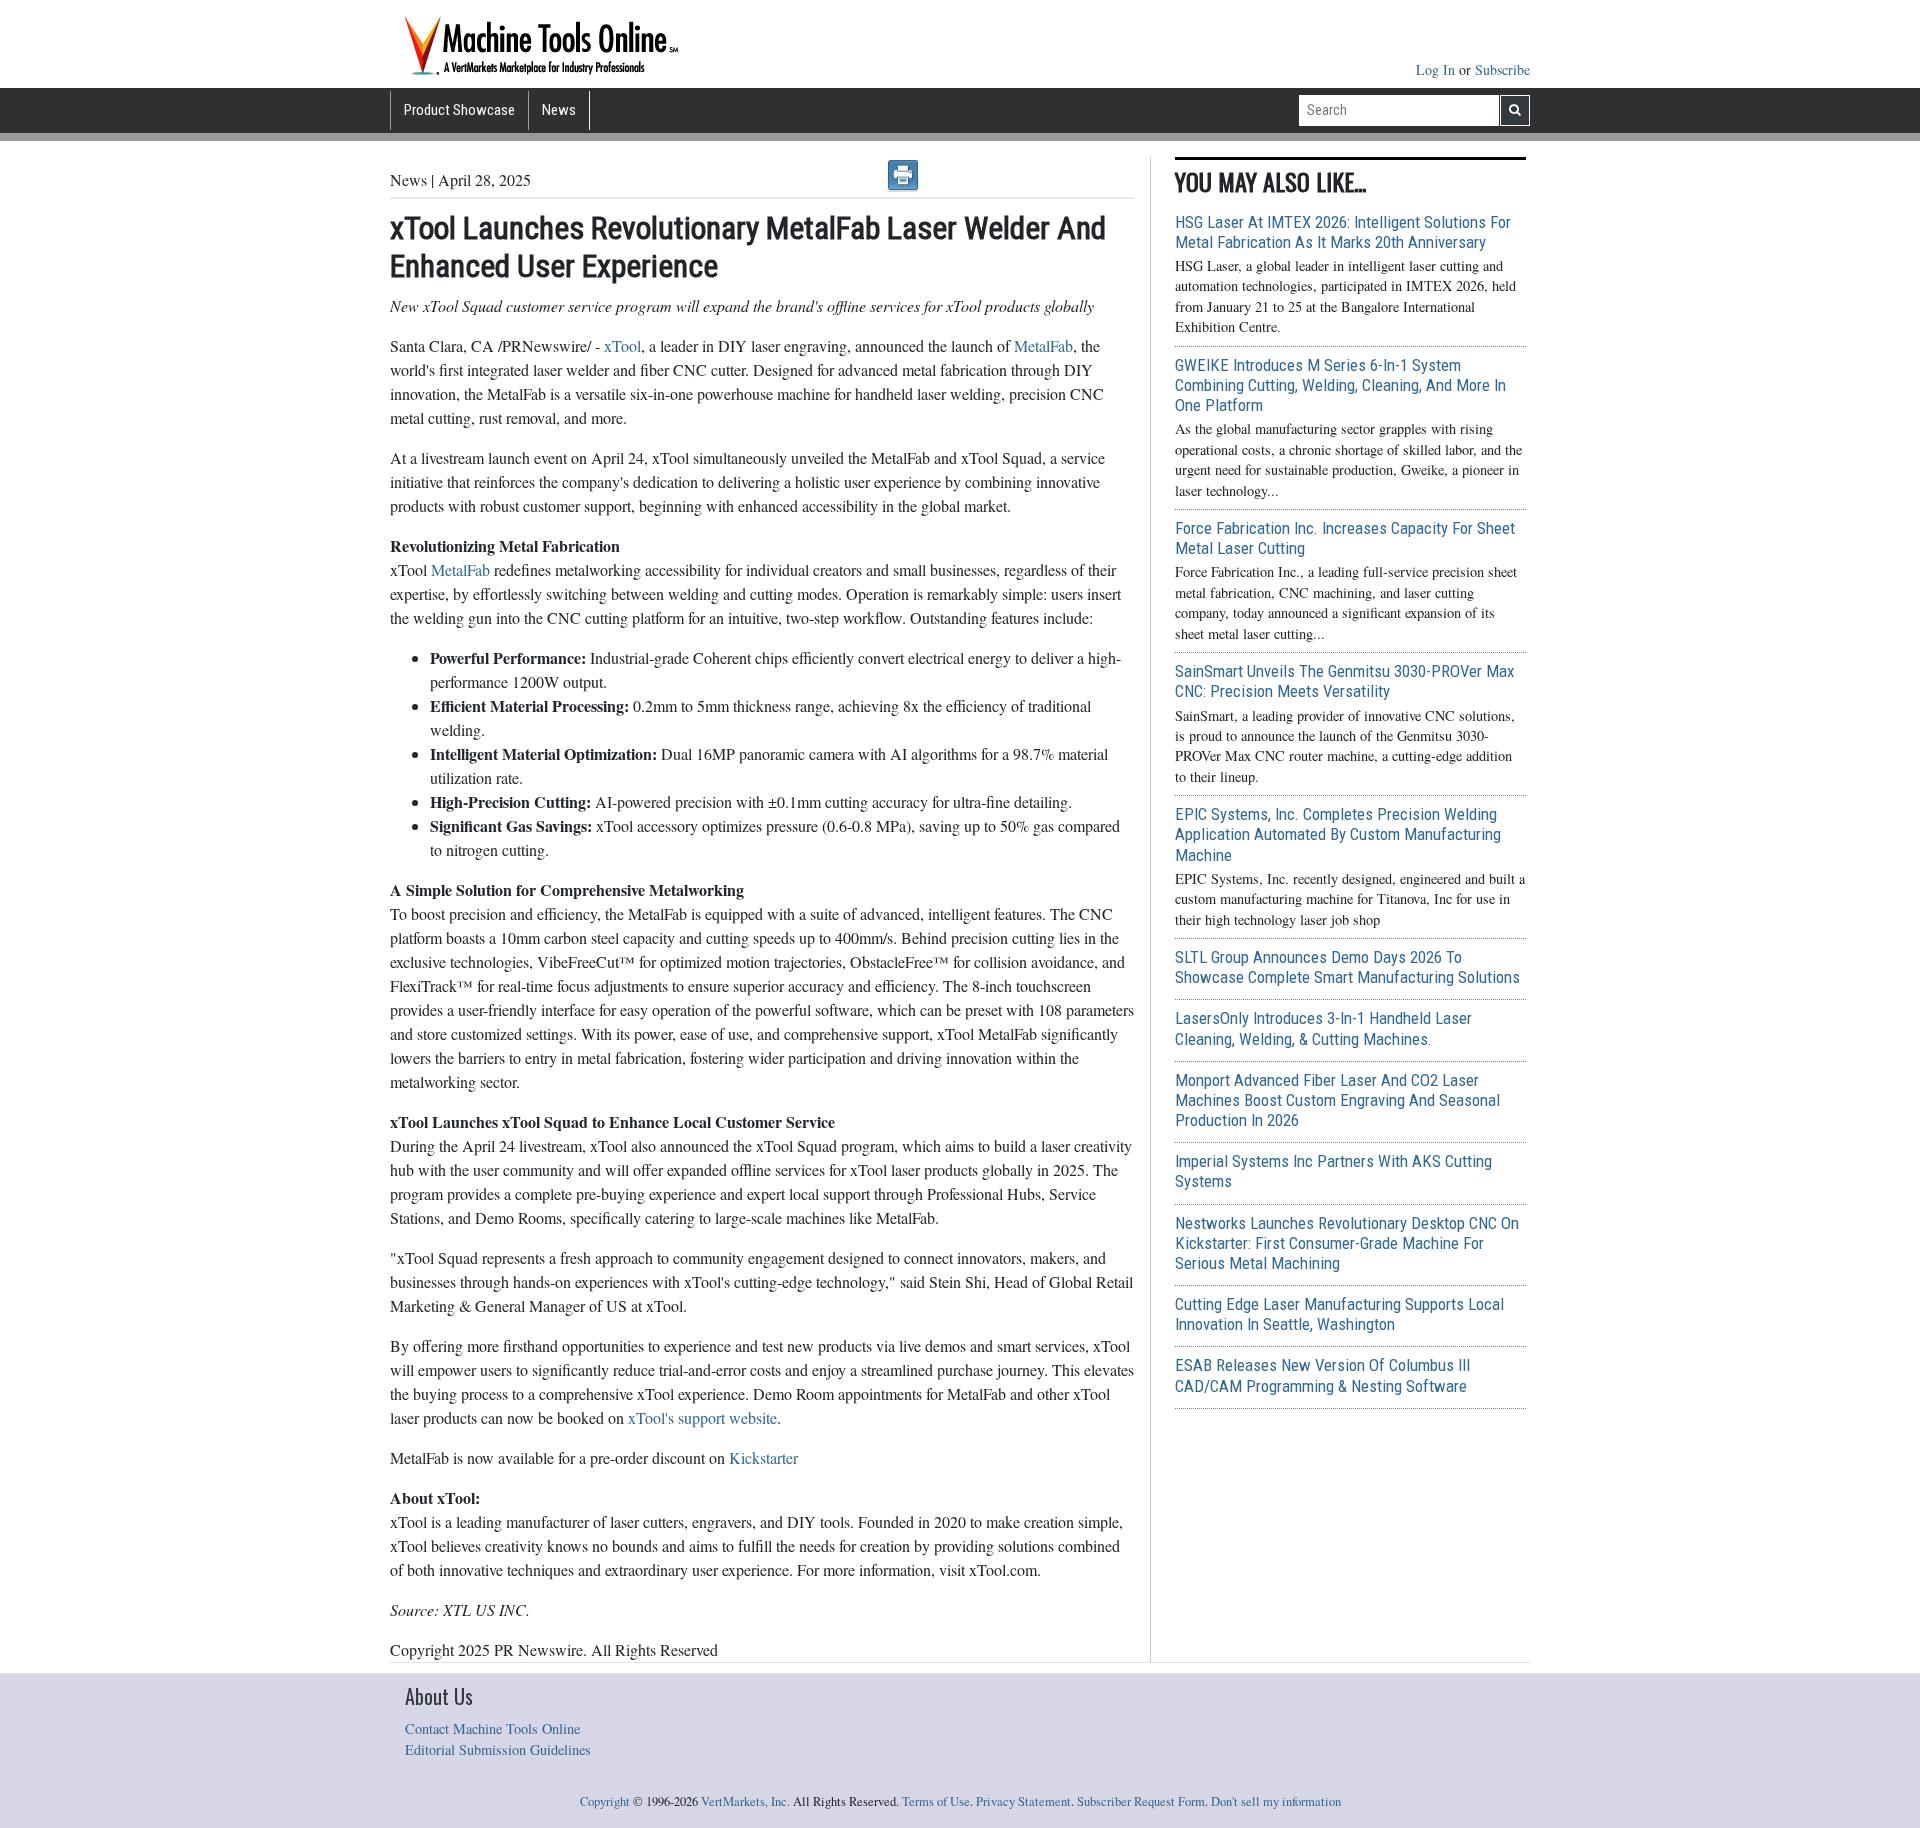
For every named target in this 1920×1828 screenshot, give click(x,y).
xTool (622, 345)
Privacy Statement (1023, 1801)
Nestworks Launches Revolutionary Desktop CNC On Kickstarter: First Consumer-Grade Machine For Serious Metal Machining (1347, 1243)
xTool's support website (700, 1417)
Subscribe (1502, 69)
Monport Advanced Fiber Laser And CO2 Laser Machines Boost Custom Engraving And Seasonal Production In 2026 (1337, 1100)
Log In (1437, 69)
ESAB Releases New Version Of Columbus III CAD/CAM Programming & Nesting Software (1322, 1375)
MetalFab (1041, 345)
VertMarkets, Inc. (745, 1801)
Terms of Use (936, 1801)
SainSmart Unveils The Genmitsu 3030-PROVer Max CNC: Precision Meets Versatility (1344, 681)
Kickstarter (763, 1457)
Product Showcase (459, 110)
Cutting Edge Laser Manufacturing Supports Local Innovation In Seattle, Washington (1339, 1314)
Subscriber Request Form (1141, 1801)
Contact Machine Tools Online (492, 1728)
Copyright (605, 1801)
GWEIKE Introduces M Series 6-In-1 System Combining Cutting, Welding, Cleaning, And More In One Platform (1340, 385)
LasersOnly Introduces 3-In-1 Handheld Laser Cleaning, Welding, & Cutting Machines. (1323, 1028)
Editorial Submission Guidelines (498, 1749)
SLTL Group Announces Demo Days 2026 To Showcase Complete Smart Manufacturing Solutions (1347, 967)
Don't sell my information (1276, 1801)
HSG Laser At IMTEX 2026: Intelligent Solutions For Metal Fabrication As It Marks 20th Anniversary (1343, 232)
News (559, 110)
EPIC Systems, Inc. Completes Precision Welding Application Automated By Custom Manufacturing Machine (1338, 834)
